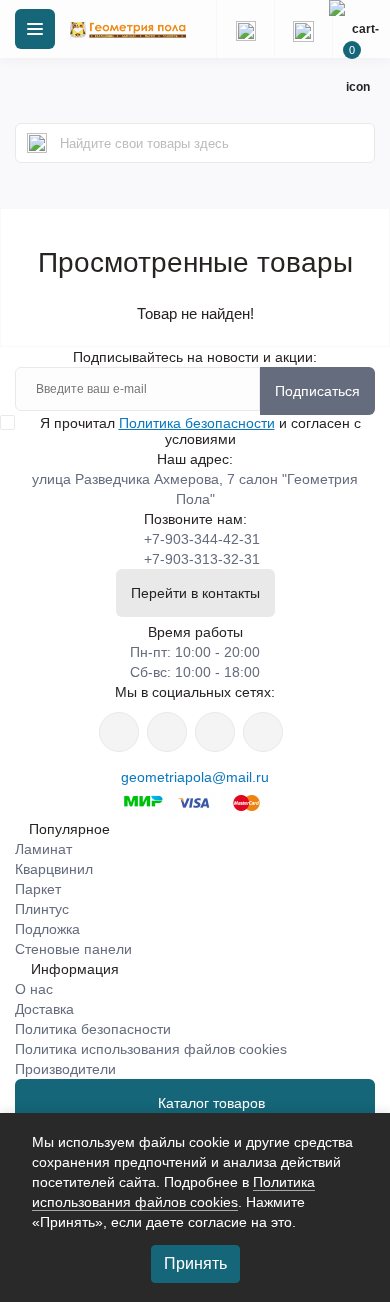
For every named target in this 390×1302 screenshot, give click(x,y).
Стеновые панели (73, 949)
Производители (65, 1069)
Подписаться (317, 391)
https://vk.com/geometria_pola (215, 732)
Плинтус (42, 909)
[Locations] (245, 29)
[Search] (37, 143)
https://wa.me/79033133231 (167, 732)
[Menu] (35, 29)
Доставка (44, 1009)
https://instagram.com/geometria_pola (119, 732)
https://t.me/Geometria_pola (263, 732)
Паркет (38, 889)
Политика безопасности (197, 423)
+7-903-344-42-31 (202, 539)
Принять (195, 1263)
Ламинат (43, 849)
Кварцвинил (54, 869)
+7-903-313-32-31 (202, 559)
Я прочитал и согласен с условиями (200, 431)
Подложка (47, 929)
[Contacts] (303, 29)
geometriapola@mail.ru (195, 777)
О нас (34, 989)
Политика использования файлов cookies (151, 1049)
